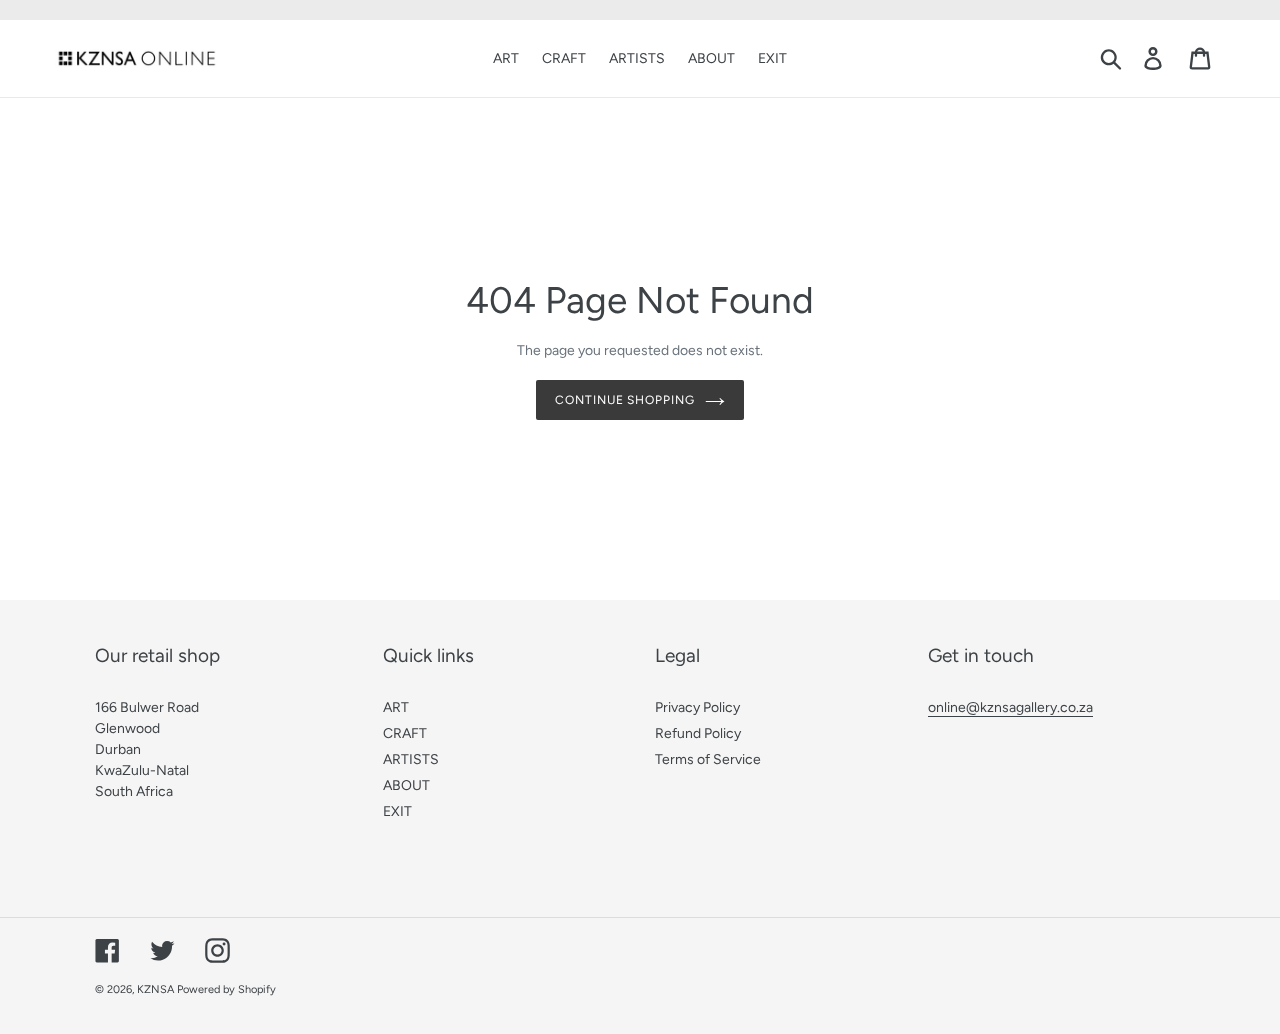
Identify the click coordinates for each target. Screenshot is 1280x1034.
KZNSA (155, 989)
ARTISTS (411, 759)
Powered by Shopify (226, 989)
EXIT (397, 811)
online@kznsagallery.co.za (1010, 707)
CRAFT (405, 733)
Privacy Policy (697, 707)
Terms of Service (708, 759)
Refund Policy (698, 733)
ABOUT (406, 785)
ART (396, 707)
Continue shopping (625, 400)
